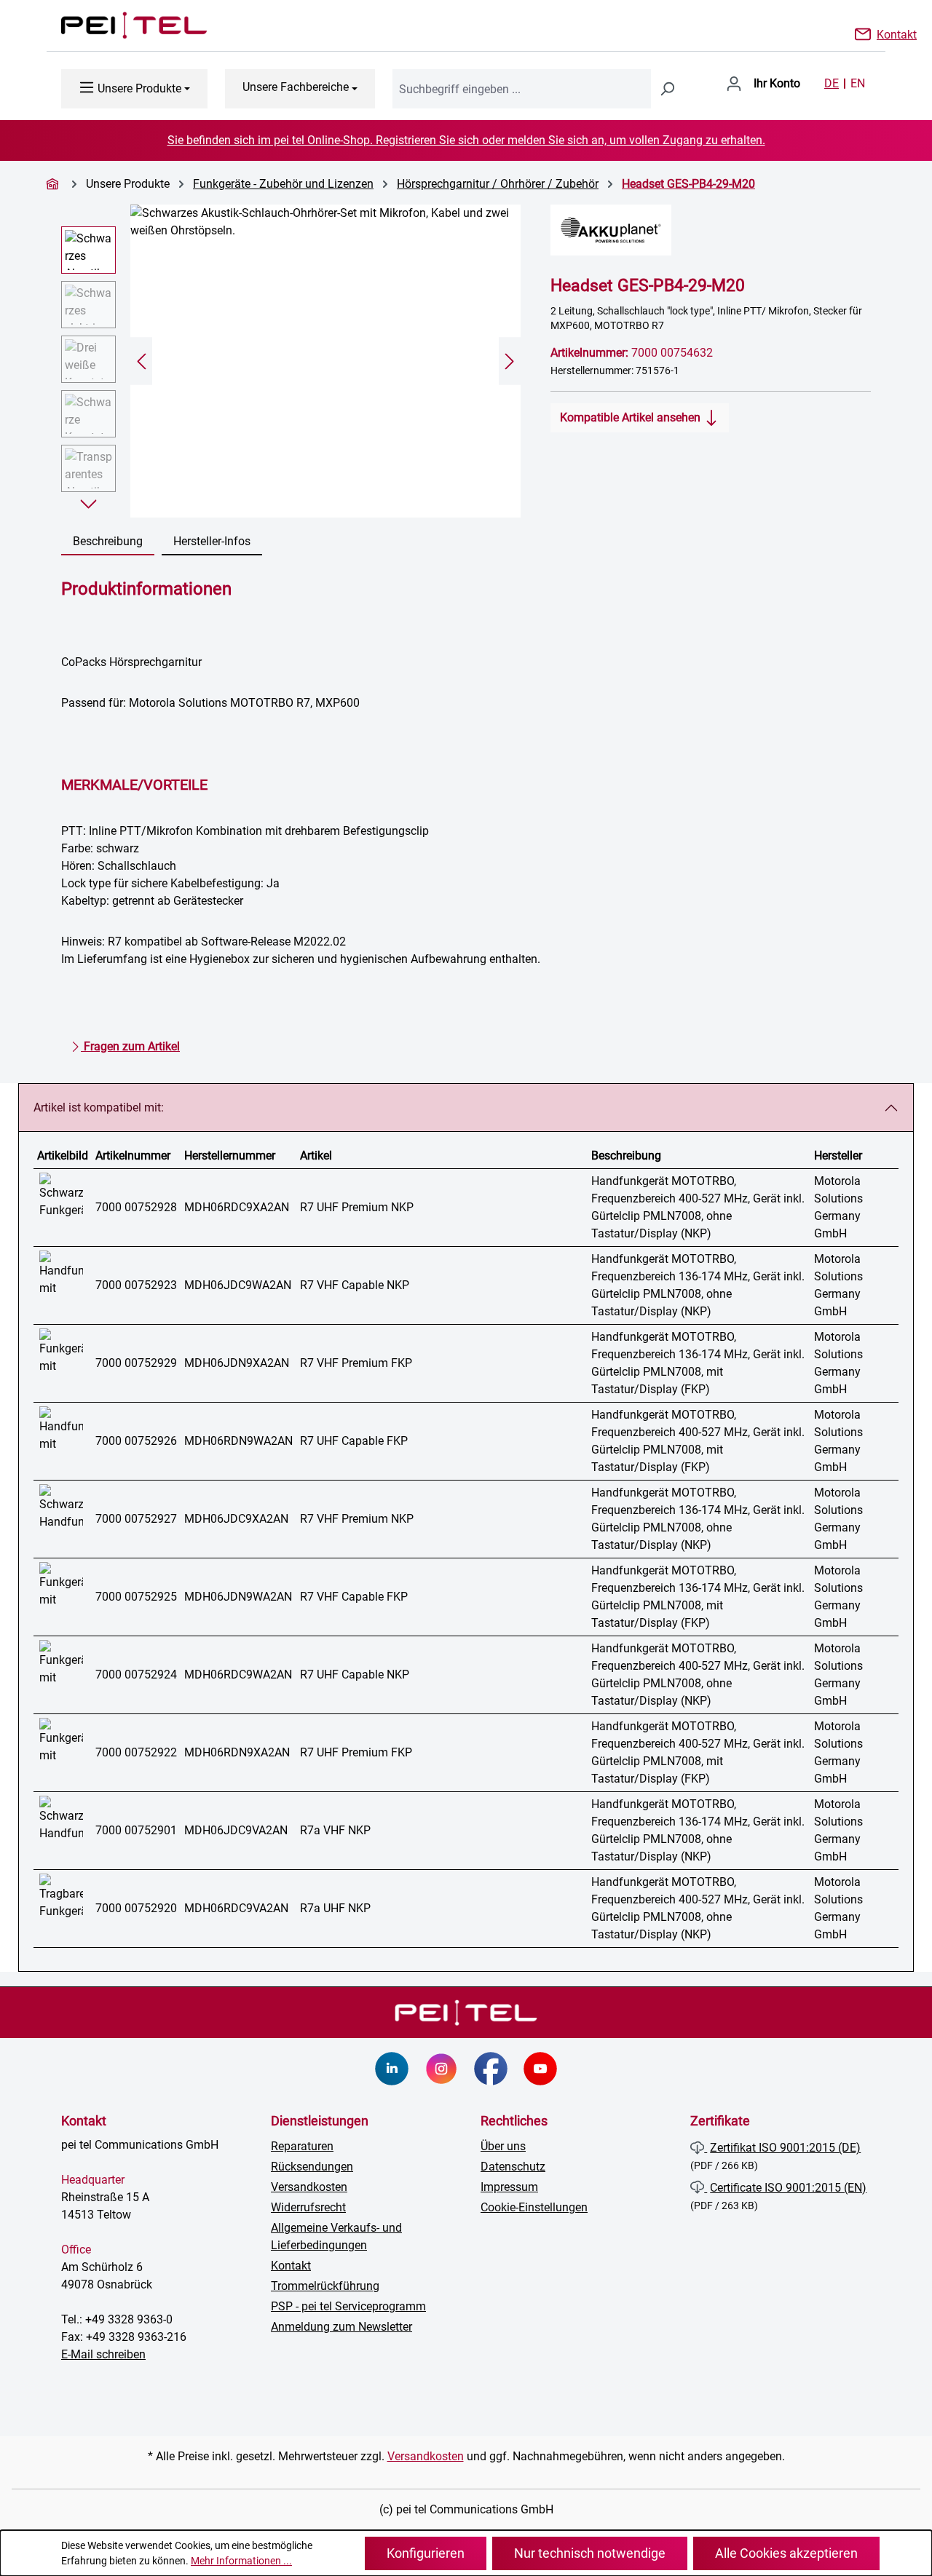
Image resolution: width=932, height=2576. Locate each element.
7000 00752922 (136, 1752)
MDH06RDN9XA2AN (237, 1752)
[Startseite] (55, 184)
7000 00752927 (136, 1519)
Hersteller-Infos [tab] (212, 541)
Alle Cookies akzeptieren (786, 2553)
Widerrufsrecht (308, 2207)
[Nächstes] (510, 361)
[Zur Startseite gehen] (119, 25)
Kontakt (897, 33)
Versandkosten (309, 2187)
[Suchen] (667, 89)
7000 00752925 (136, 1597)
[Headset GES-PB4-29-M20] (325, 361)
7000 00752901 (136, 1830)
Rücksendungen (312, 2167)
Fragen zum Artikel (130, 1046)
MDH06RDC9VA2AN (236, 1908)
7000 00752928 (136, 1207)
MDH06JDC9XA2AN (236, 1519)
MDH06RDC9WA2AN (238, 1675)
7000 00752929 (136, 1363)
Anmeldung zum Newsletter (341, 2327)
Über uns (503, 2146)
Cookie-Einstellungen (534, 2207)
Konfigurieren (426, 2553)
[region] (291, 361)
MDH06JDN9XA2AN (237, 1363)
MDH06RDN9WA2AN (238, 1441)
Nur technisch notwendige (590, 2553)
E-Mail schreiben (103, 2354)
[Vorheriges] (141, 361)
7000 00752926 (136, 1441)
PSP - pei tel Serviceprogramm (348, 2306)
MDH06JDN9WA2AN (238, 1597)
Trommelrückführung (325, 2286)
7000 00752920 (136, 1908)
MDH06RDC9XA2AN (237, 1207)
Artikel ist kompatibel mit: (99, 1107)
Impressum (509, 2187)
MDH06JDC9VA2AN (236, 1830)
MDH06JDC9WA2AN (238, 1285)
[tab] (108, 542)
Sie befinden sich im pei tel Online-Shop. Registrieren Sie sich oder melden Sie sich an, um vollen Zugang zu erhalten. (466, 140)
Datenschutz (513, 2167)
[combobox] (522, 89)
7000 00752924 (136, 1675)
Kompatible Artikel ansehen (632, 417)
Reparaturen (302, 2146)
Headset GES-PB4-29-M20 (688, 184)
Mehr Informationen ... (241, 2561)
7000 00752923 (136, 1285)
